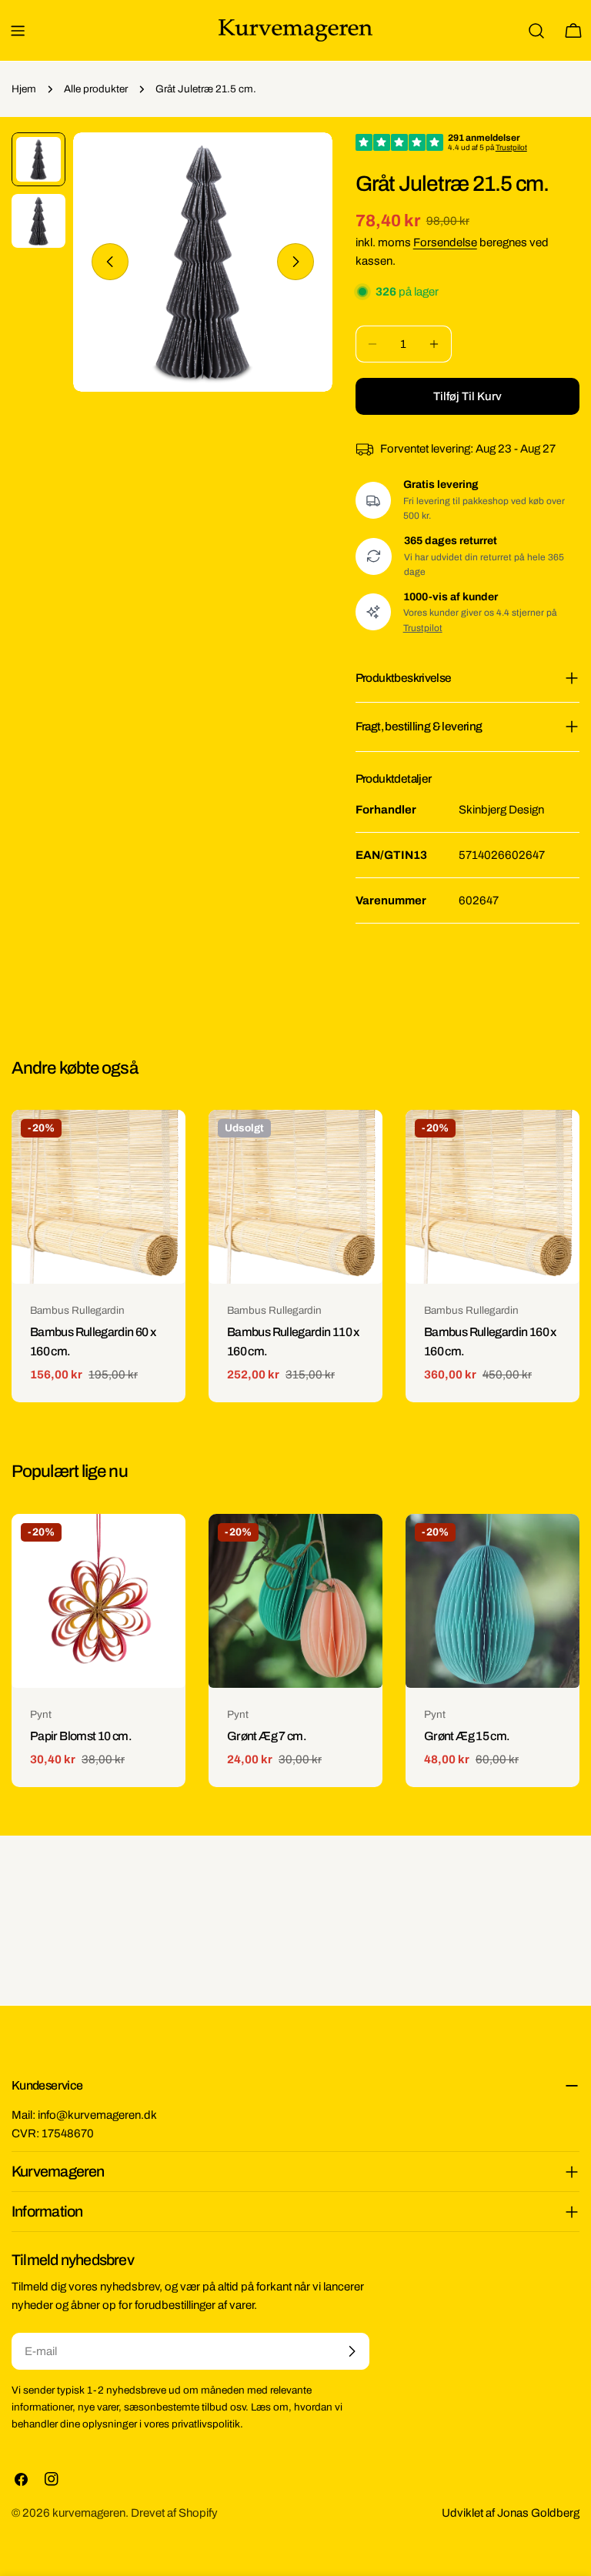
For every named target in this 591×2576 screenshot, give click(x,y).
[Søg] (536, 31)
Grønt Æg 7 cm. (267, 1736)
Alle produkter (96, 89)
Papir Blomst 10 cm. (81, 1736)
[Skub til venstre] (110, 262)
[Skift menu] (18, 31)
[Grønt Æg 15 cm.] (492, 1601)
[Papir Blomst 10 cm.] (98, 1601)
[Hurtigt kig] (163, 1144)
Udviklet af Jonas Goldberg (511, 2513)
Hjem (24, 89)
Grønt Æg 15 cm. (467, 1736)
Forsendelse (445, 242)
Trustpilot (423, 628)
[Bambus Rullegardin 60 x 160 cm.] (98, 1197)
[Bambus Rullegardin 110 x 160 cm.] (295, 1197)
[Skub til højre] (295, 262)
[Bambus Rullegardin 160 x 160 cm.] (492, 1197)
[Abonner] (352, 2351)
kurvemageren (89, 2513)
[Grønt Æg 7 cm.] (295, 1601)
